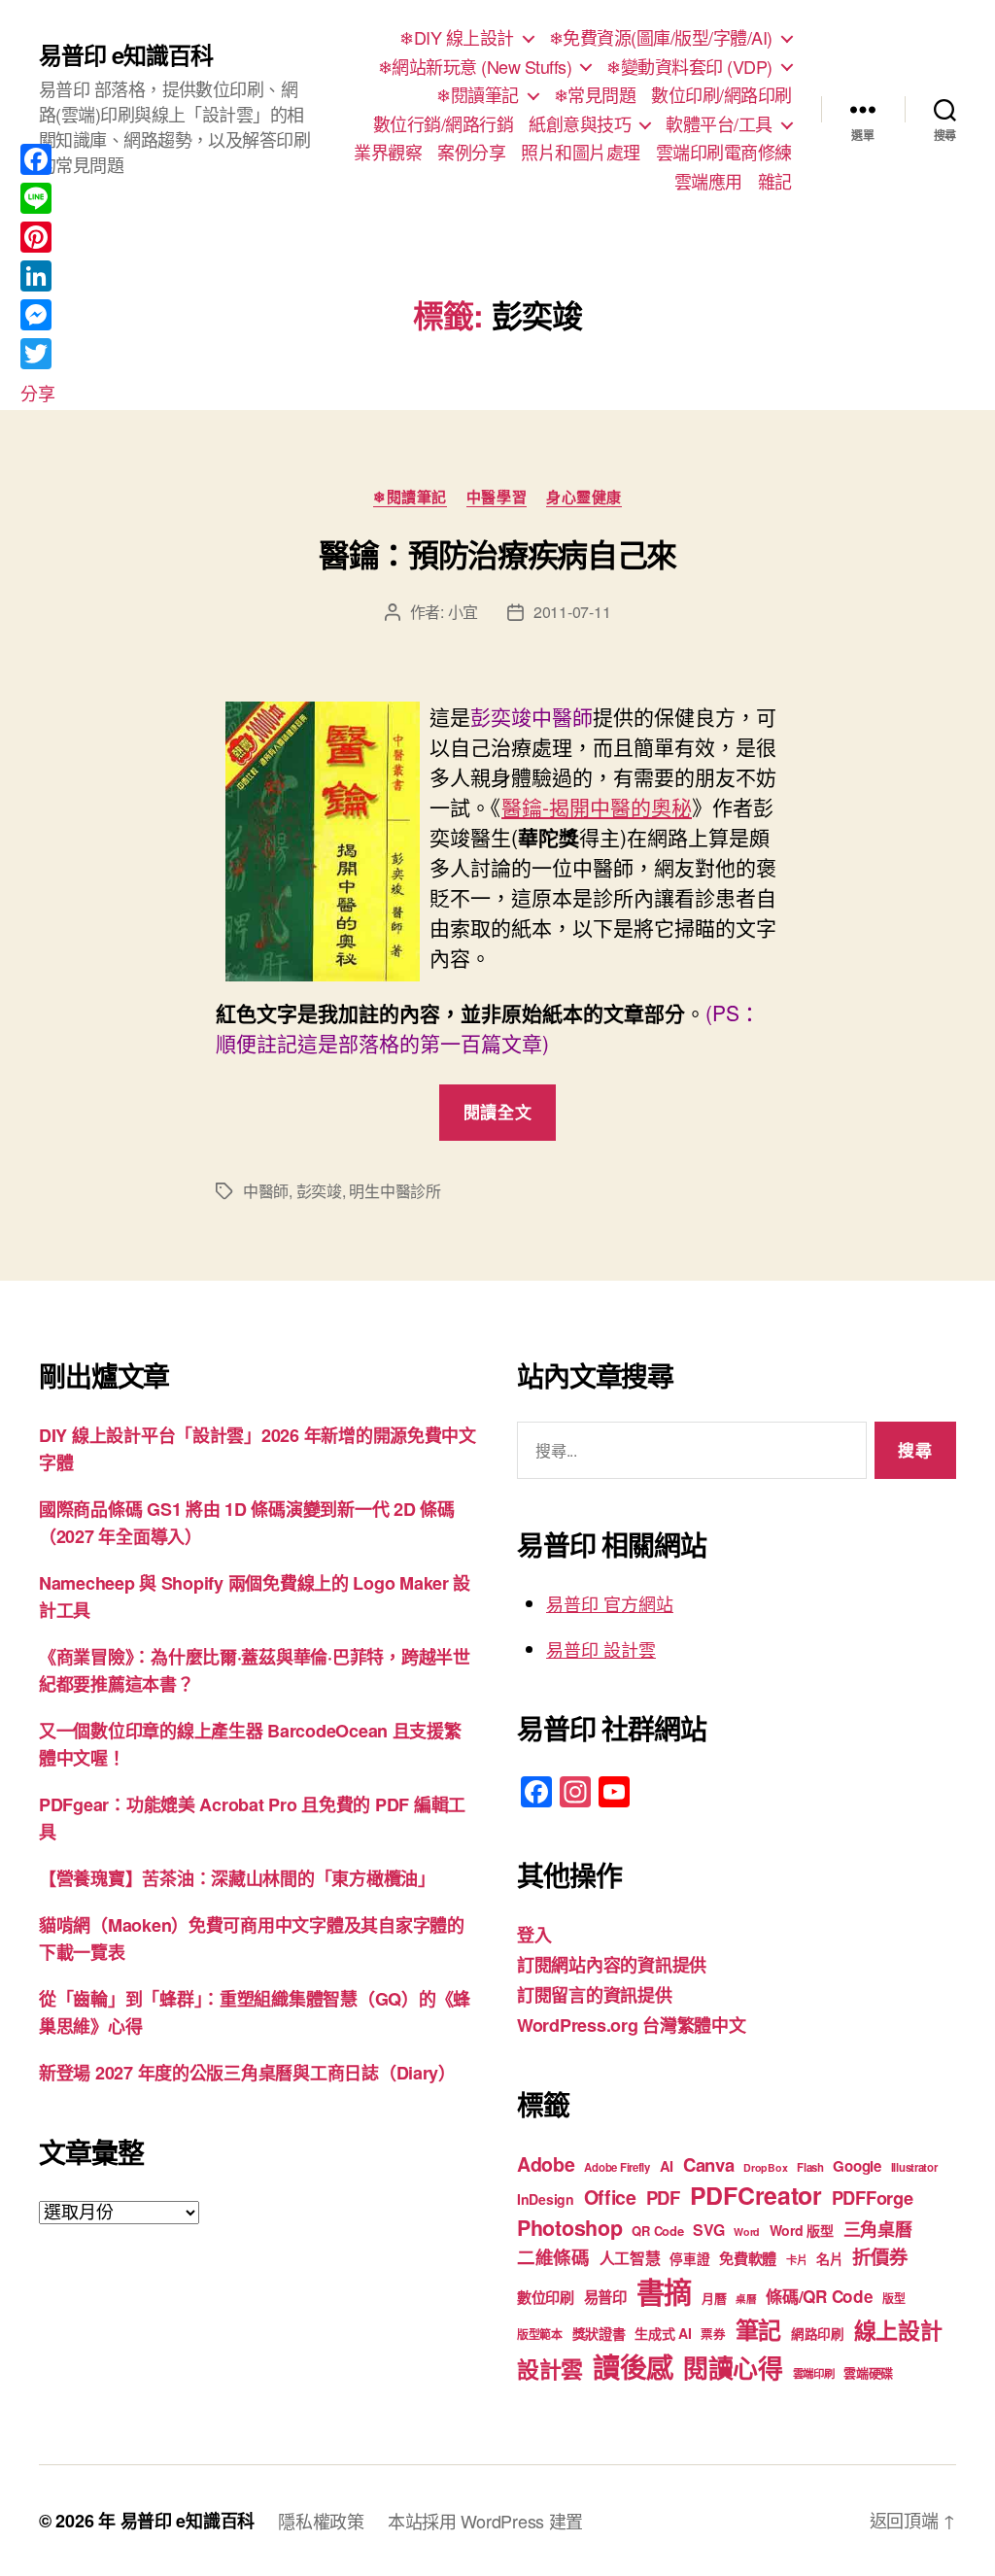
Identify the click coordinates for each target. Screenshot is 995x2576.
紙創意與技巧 (580, 124)
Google (857, 2166)
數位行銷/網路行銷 (444, 124)
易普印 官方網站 (610, 1603)
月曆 (714, 2298)
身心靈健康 (584, 498)
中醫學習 (497, 498)
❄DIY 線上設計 (457, 38)
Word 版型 (802, 2230)
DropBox (765, 2167)
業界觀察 (388, 153)
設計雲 (550, 2369)
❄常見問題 (595, 95)
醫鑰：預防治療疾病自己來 (497, 554)
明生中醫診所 (395, 1191)
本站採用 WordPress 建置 (485, 2521)
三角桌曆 (878, 2229)
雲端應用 (708, 182)
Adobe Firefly (617, 2167)
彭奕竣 (319, 1191)
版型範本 (540, 2335)
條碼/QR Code (819, 2296)
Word (747, 2232)
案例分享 (471, 153)
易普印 (605, 2297)
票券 (713, 2334)
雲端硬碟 (868, 2372)
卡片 (796, 2260)
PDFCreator (756, 2195)
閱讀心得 (733, 2368)
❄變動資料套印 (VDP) (689, 67)
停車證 (689, 2259)
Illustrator (914, 2167)
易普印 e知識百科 (126, 54)
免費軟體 (748, 2258)
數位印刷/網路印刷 (721, 95)
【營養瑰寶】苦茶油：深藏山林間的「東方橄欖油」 (237, 1878)
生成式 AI (663, 2333)
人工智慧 (630, 2258)
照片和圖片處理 (581, 153)
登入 (534, 1935)
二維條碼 (553, 2257)
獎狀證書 (599, 2333)
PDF (663, 2198)
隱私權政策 (321, 2521)
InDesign (546, 2199)
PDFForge (873, 2198)
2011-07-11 (572, 612)
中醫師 (266, 1191)
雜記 (775, 182)
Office (610, 2197)
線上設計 (898, 2330)
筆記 (758, 2329)
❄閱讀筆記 (478, 95)
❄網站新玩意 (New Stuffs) (475, 67)
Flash (810, 2167)
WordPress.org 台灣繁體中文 (632, 2025)
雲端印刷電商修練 (724, 153)
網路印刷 (818, 2334)
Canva (709, 2164)
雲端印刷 (814, 2373)
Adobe (546, 2164)
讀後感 (633, 2367)
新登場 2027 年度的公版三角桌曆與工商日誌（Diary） (247, 2073)
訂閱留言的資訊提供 (595, 1995)
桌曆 (746, 2299)
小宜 (463, 612)
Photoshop (570, 2228)
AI (667, 2166)
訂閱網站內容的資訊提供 (612, 1965)
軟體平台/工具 (719, 124)
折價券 (879, 2256)
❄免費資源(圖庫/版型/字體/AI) (661, 38)
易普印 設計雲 (601, 1649)
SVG (708, 2230)
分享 (37, 393)
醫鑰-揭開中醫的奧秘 (597, 807)
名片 (829, 2258)
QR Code (657, 2231)
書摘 (664, 2291)
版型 (893, 2299)
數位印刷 (546, 2297)
